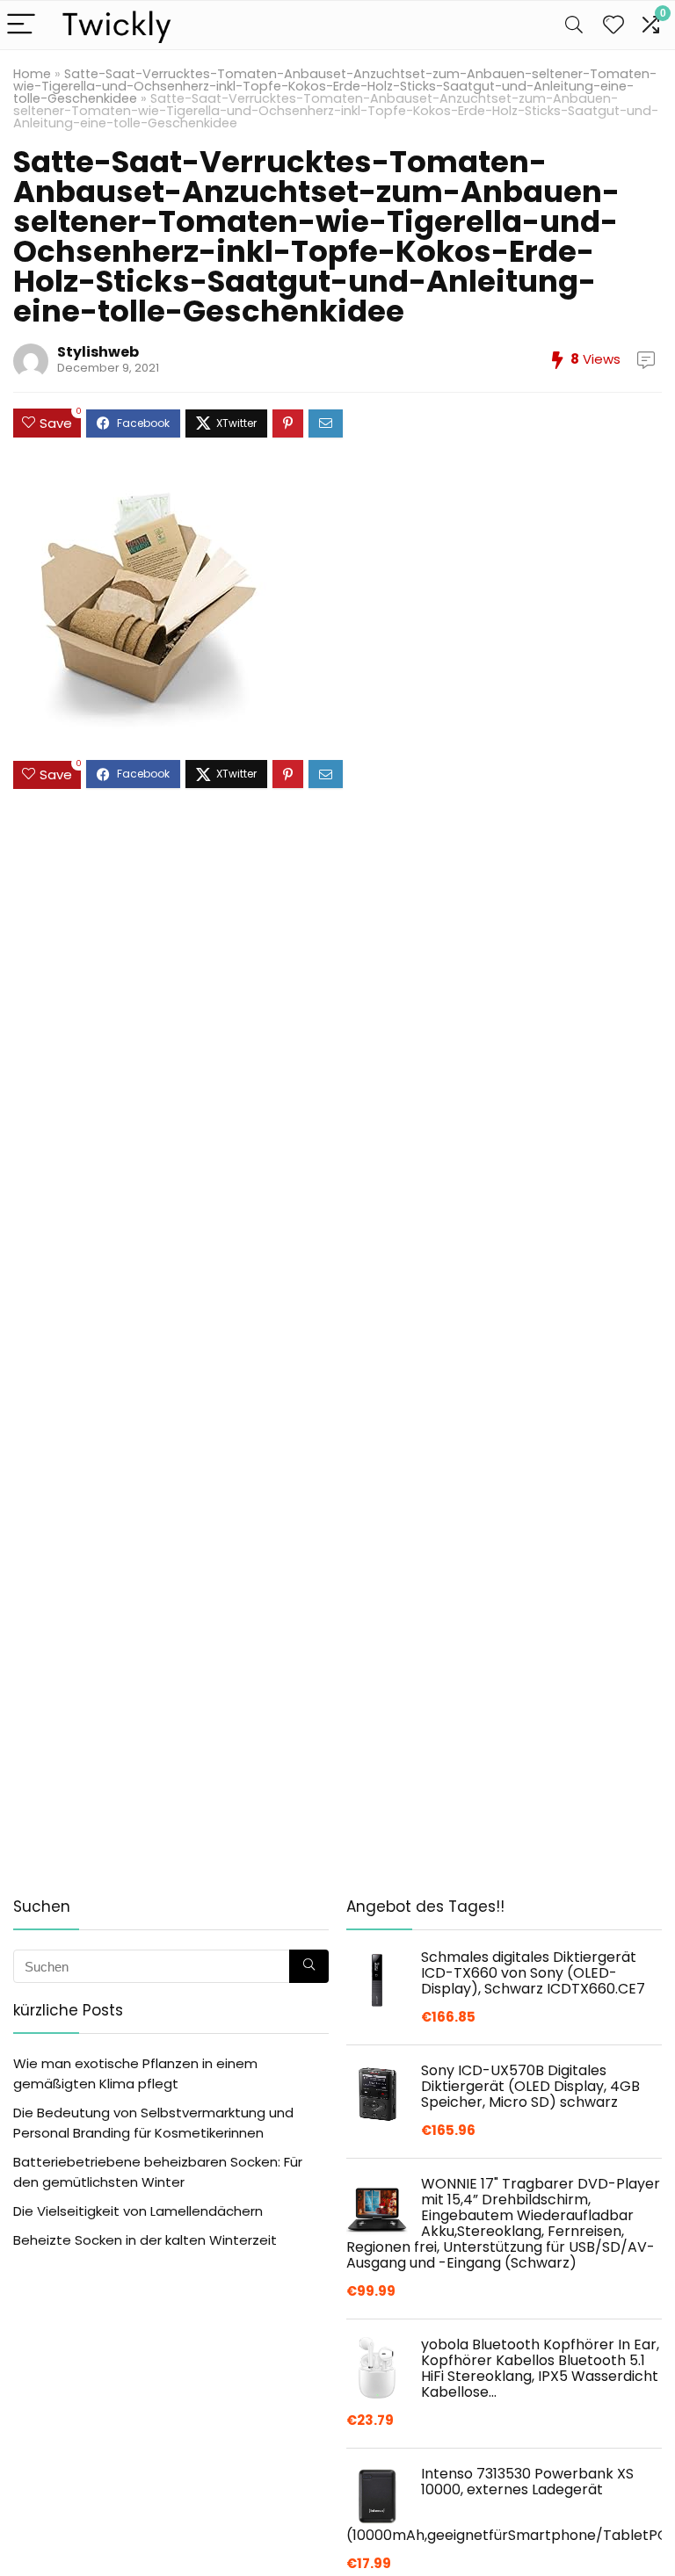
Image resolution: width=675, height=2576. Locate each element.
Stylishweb (98, 352)
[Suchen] (309, 1966)
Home (32, 74)
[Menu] (21, 25)
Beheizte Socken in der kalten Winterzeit (145, 2240)
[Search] (574, 25)
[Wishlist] (613, 25)
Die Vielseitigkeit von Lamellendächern (138, 2211)
